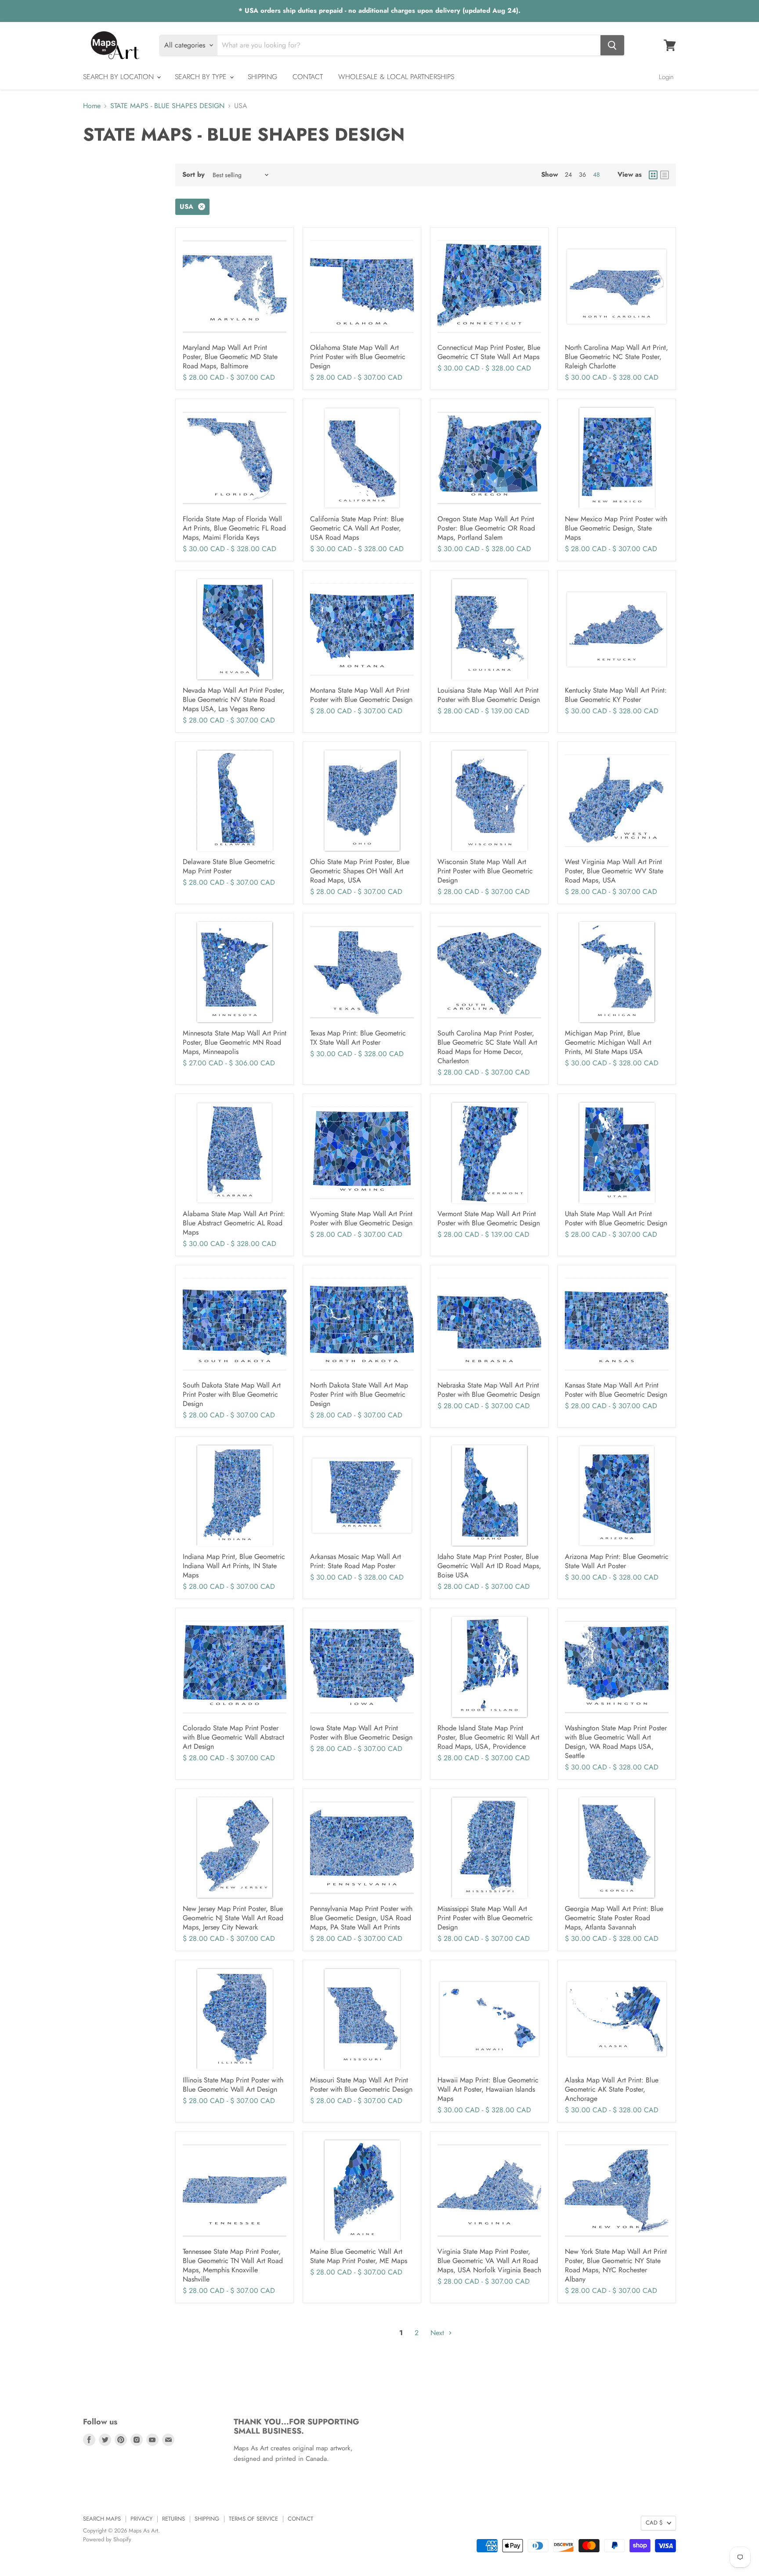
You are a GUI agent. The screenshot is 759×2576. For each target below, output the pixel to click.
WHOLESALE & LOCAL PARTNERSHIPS (396, 77)
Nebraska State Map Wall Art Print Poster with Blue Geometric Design (489, 1390)
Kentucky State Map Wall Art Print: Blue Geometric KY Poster (616, 695)
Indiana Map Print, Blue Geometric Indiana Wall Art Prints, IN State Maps (234, 1566)
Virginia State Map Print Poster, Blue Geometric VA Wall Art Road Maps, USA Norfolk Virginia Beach (489, 2261)
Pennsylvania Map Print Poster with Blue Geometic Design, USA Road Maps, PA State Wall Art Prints (361, 1918)
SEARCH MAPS (102, 2519)
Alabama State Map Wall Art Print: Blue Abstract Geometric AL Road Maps (234, 1223)
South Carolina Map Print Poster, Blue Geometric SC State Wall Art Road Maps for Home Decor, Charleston (487, 1047)
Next (438, 2333)
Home (92, 106)
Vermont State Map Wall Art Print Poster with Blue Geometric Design (489, 1218)
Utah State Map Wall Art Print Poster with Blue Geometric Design (616, 1218)
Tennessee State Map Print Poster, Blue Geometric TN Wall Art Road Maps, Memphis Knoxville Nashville (233, 2265)
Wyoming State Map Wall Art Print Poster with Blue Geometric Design (361, 1218)
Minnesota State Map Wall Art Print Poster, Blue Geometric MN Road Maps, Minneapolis (235, 1042)
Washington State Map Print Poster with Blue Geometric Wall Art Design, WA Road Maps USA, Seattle (616, 1742)
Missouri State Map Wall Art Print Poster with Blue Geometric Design (361, 2085)
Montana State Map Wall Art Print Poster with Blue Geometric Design (361, 695)
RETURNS (173, 2519)
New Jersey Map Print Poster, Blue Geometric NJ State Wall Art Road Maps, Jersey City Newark (233, 1918)
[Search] (612, 45)
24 (568, 174)
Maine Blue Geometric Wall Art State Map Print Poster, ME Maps (359, 2256)
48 (596, 174)
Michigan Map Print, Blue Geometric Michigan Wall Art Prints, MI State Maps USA (608, 1042)
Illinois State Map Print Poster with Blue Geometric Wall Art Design (233, 2085)
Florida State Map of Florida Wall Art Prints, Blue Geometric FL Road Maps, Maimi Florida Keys (234, 528)
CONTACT (308, 77)
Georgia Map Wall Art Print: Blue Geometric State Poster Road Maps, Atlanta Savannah (614, 1918)
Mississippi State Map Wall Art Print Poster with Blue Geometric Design (485, 1918)
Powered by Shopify (107, 2539)
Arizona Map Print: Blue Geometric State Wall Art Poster (617, 1561)
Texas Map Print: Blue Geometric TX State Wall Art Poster (358, 1038)
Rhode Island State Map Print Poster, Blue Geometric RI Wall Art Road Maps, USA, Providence (488, 1737)
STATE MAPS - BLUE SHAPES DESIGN (167, 106)
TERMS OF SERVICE (253, 2519)
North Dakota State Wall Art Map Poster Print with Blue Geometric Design (359, 1394)
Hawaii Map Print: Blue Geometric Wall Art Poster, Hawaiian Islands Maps (488, 2089)
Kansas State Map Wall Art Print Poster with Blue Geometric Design (616, 1390)
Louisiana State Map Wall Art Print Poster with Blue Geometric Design (489, 695)
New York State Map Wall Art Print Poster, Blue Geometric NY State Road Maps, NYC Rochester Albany (616, 2265)
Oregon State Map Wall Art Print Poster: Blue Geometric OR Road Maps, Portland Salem (486, 528)
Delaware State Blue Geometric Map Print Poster (229, 866)
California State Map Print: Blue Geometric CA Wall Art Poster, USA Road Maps (357, 528)
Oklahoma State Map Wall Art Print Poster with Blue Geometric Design (358, 357)
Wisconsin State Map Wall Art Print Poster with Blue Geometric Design (485, 871)
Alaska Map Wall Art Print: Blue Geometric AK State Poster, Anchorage (612, 2089)
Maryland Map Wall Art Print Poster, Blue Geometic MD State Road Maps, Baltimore (230, 357)
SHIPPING (262, 77)
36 (582, 174)
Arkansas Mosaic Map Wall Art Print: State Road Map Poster (356, 1561)
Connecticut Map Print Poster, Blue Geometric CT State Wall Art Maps (489, 352)
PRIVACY (141, 2519)
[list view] (665, 175)
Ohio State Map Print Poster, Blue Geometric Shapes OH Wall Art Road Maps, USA (360, 871)
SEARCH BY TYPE (202, 77)
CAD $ (654, 2523)
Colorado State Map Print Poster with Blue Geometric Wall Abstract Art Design (233, 1737)
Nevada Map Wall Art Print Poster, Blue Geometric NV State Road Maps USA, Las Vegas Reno (234, 699)
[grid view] (653, 175)
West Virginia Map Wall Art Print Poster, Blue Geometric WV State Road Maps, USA (614, 871)
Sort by (193, 175)
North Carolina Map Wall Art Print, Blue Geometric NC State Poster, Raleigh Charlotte (616, 357)
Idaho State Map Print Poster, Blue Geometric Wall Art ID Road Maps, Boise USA (489, 1566)
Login (666, 77)
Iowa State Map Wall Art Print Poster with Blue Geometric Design (361, 1733)
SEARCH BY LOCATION (119, 77)
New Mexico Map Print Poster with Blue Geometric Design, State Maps (616, 528)
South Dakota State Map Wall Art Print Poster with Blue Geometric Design (232, 1394)
